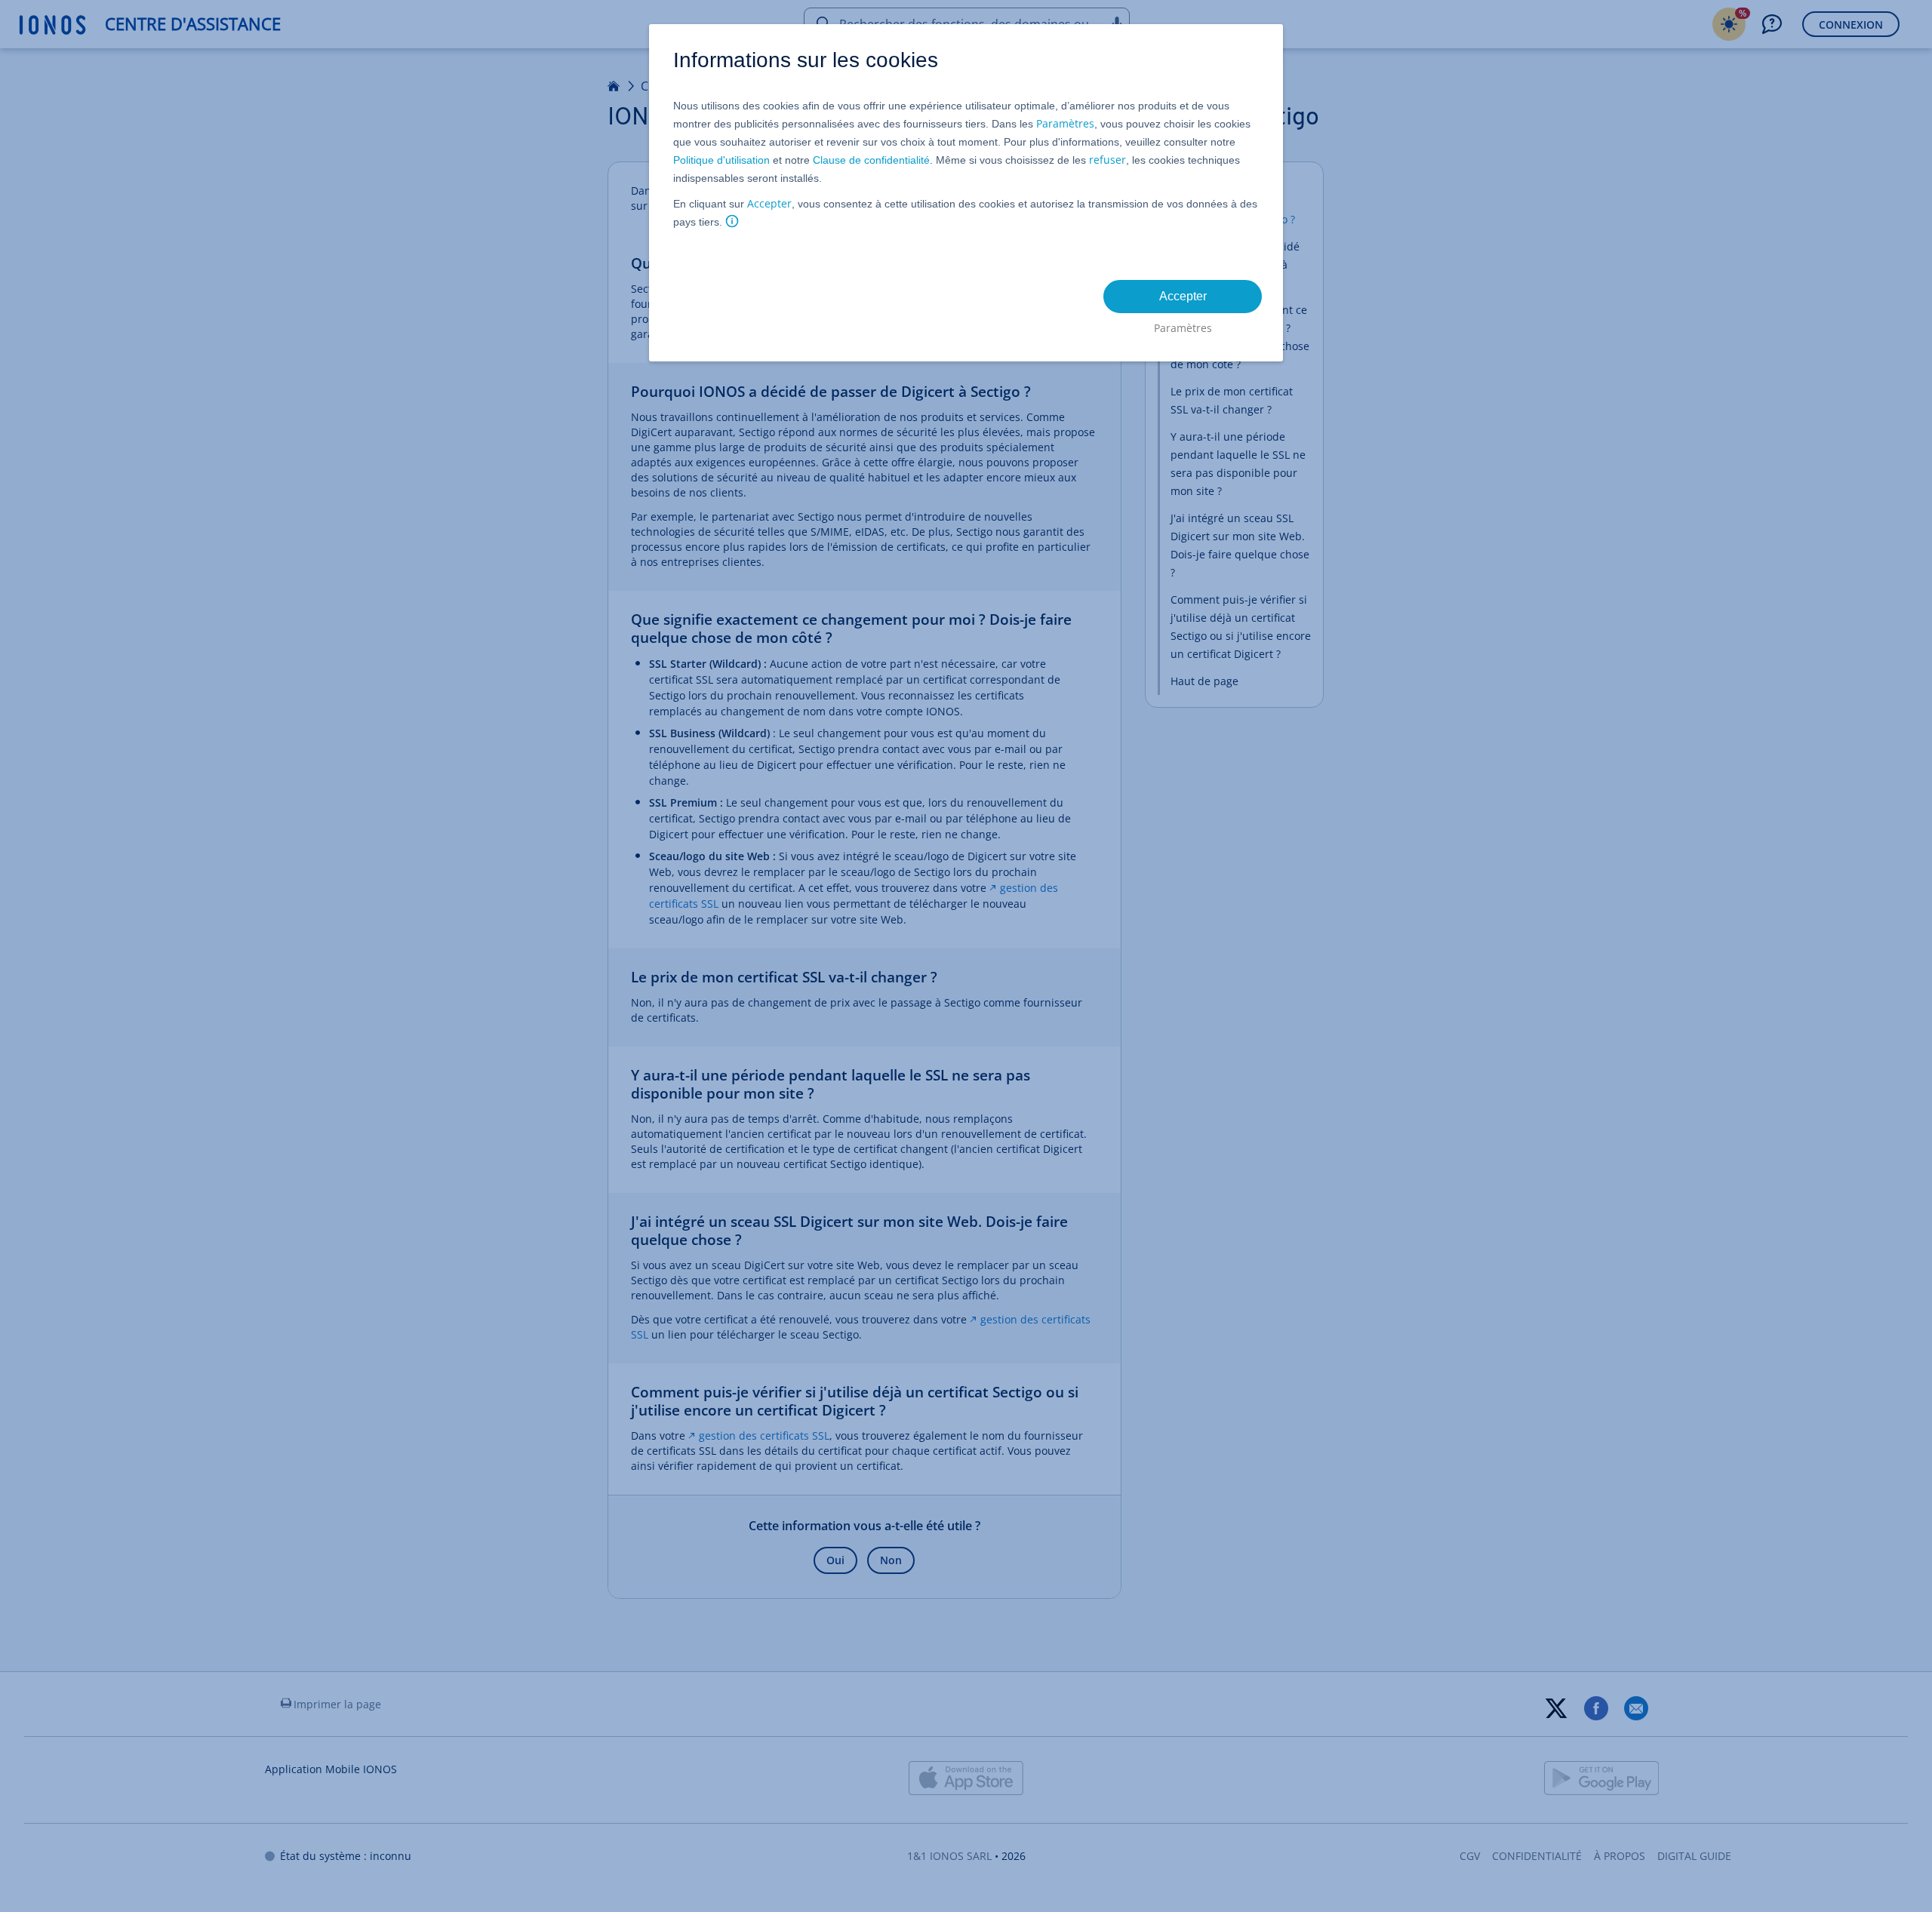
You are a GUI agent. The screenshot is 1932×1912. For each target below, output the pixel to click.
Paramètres (1065, 123)
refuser (1108, 160)
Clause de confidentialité (871, 160)
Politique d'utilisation (721, 160)
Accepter (769, 203)
